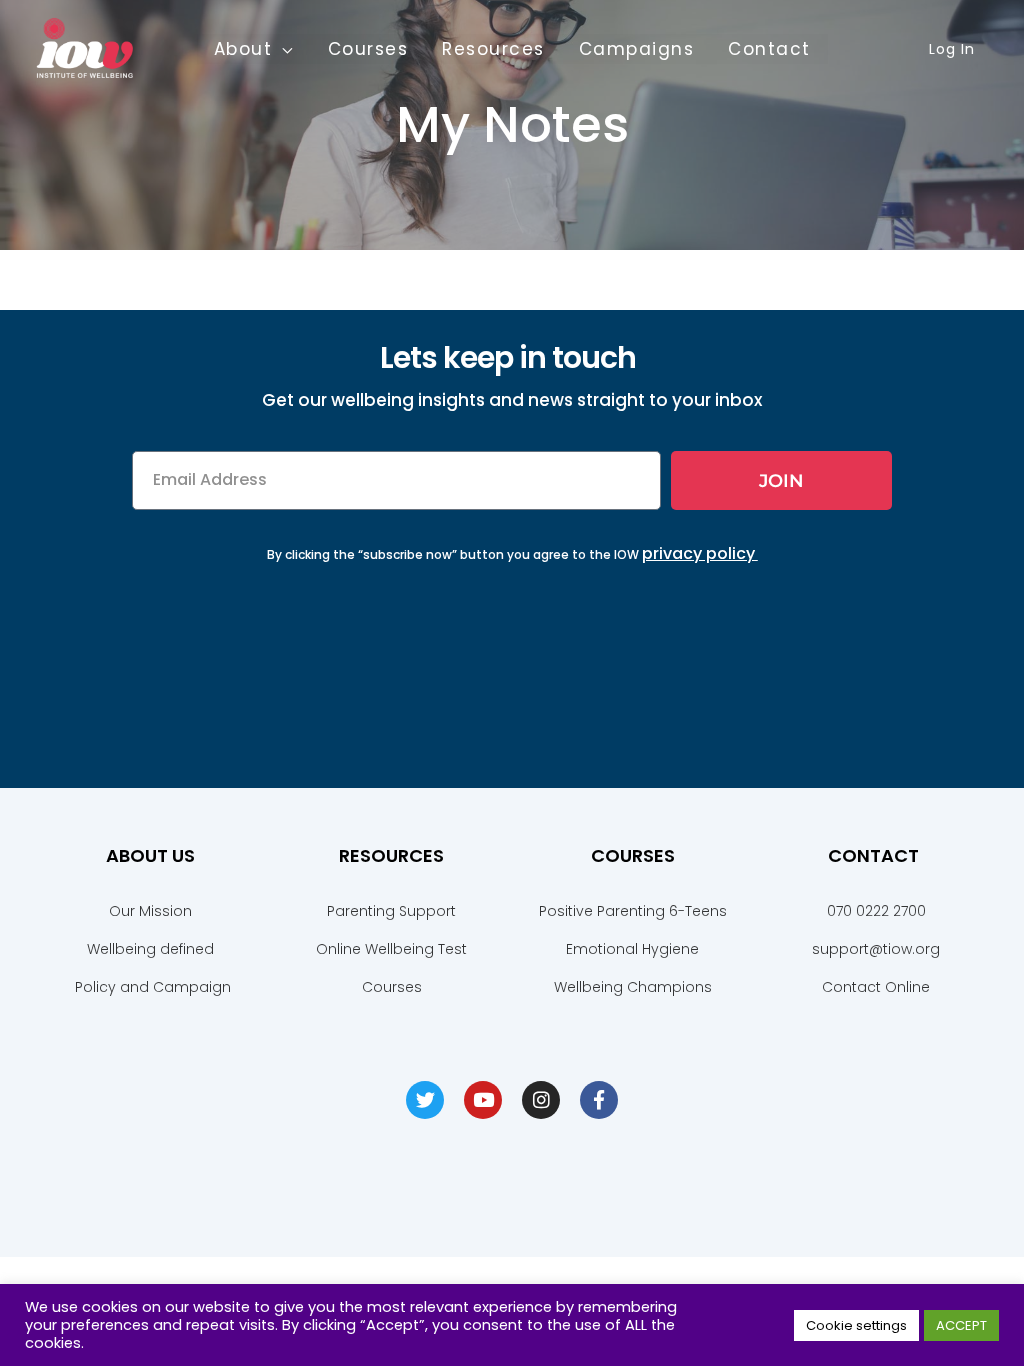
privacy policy (698, 553)
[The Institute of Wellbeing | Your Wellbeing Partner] (85, 47)
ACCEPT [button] (961, 1325)
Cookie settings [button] (856, 1325)
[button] (283, 49)
